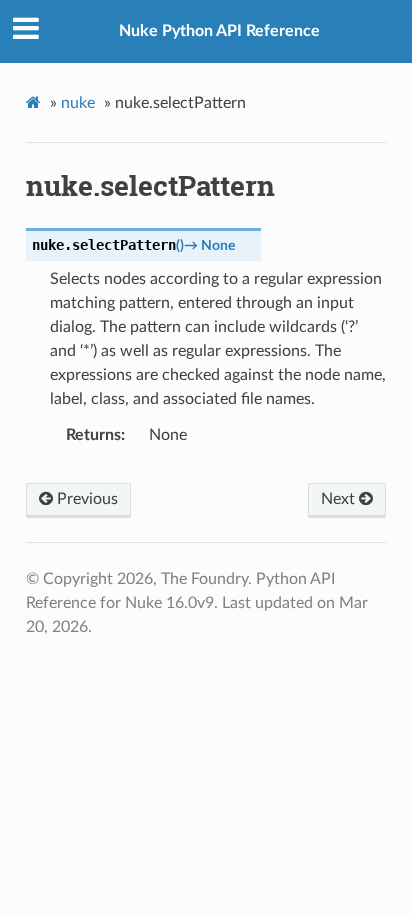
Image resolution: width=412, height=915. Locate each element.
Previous (85, 499)
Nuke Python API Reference (219, 31)
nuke (78, 103)
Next (340, 499)
